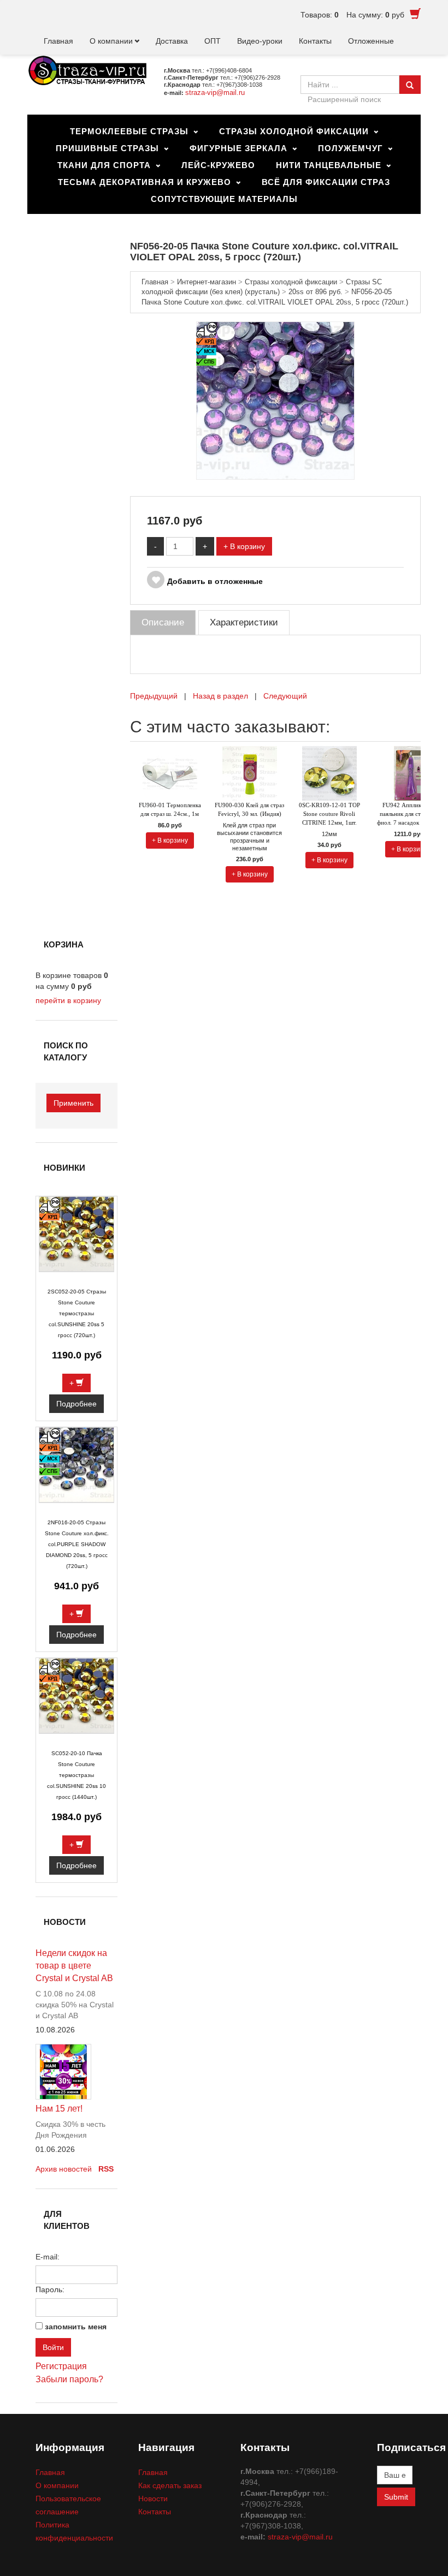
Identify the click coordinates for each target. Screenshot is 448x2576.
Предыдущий (154, 696)
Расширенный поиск (344, 99)
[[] (275, 400)
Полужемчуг (350, 148)
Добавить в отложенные (215, 581)
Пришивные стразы (107, 148)
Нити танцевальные (329, 165)
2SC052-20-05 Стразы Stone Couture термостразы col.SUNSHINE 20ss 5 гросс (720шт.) (77, 1313)
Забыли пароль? (69, 2379)
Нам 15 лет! (59, 2109)
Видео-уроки (260, 41)
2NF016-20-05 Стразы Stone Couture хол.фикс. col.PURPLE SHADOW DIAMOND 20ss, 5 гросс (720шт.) (77, 1544)
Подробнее (76, 1404)
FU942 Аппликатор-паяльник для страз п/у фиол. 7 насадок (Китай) (409, 814)
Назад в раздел (220, 696)
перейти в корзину (68, 1000)
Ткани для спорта (104, 165)
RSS (106, 2169)
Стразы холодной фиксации (294, 131)
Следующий (285, 696)
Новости (153, 2499)
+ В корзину (244, 546)
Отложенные (371, 41)
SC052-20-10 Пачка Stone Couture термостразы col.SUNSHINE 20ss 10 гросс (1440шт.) (76, 1775)
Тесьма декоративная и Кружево (145, 182)
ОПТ (213, 41)
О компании (111, 41)
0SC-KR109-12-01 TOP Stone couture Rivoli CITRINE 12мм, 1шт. (329, 814)
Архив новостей (64, 2169)
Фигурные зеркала (238, 148)
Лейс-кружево (218, 165)
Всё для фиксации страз (326, 182)
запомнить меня (76, 2327)
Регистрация (61, 2366)
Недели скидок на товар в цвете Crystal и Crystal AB (74, 1966)
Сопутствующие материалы (224, 199)
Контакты (315, 41)
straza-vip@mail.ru (215, 93)
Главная (58, 41)
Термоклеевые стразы (129, 131)
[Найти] (410, 85)
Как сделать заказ (170, 2485)
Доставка (172, 41)
